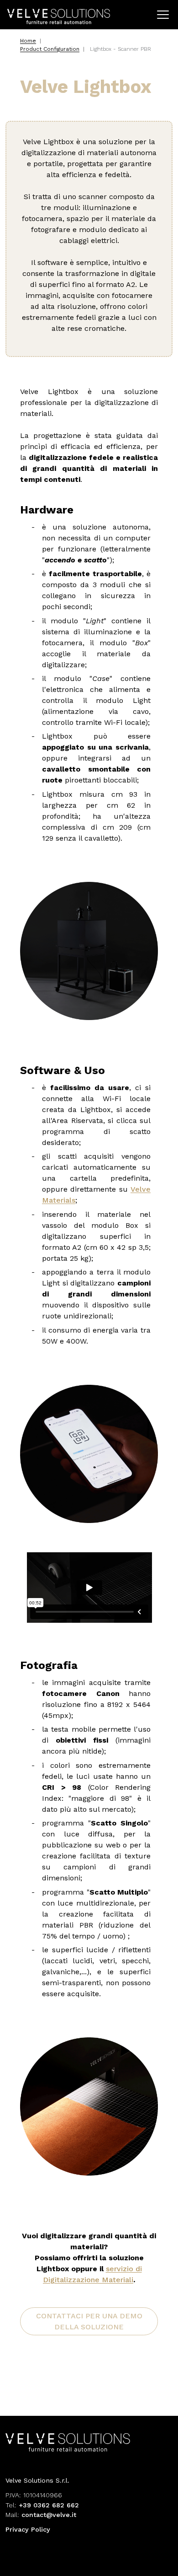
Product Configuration (50, 49)
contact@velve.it (49, 2515)
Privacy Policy (28, 2529)
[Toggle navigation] (163, 15)
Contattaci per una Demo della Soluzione (89, 2321)
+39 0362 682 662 (49, 2505)
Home (28, 41)
